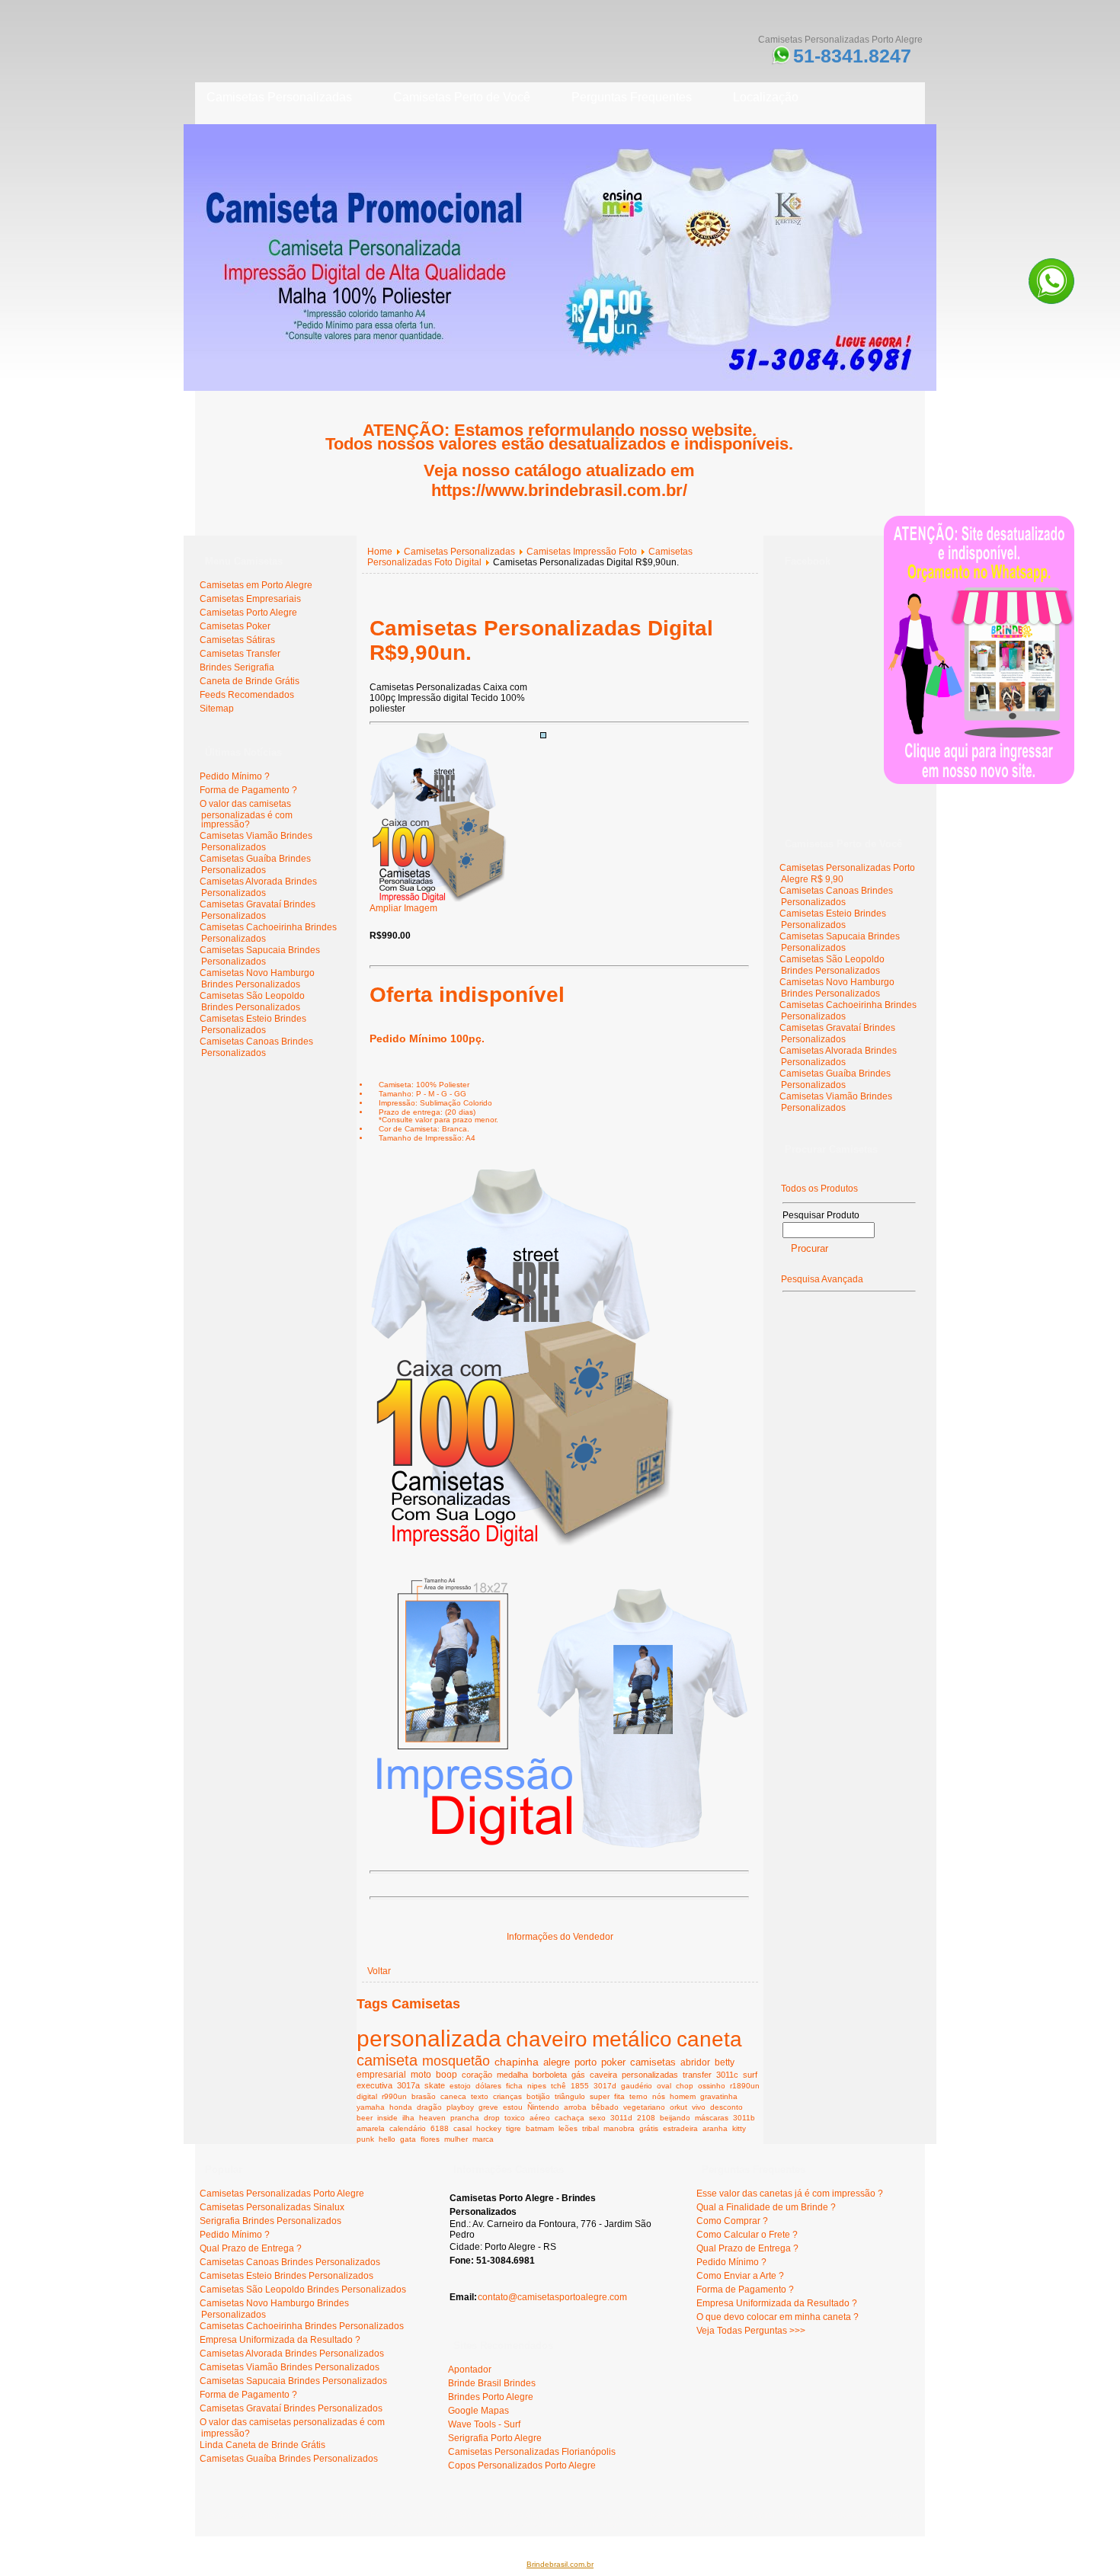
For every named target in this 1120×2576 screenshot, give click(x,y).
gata (408, 2139)
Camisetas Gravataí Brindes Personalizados (258, 910)
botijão (538, 2096)
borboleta (550, 2075)
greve (488, 2107)
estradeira (680, 2128)
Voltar (379, 1971)
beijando (675, 2118)
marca (483, 2139)
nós (659, 2096)
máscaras (712, 2118)
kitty (739, 2128)
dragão (429, 2107)
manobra (619, 2128)
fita (619, 2096)
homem (683, 2096)
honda (401, 2107)
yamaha (371, 2107)
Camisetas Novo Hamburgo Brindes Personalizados (257, 979)
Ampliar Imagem (403, 908)
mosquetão (456, 2061)
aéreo (540, 2118)
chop (685, 2086)
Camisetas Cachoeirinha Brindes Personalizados (302, 2326)
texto (480, 2096)
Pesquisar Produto (821, 1215)
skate (435, 2085)
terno (638, 2096)
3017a (408, 2085)
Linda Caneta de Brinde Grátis (262, 2445)
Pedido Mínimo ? (235, 776)
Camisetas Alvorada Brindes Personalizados (258, 887)
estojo (460, 2086)
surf (750, 2075)
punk (365, 2139)
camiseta (387, 2060)
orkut (678, 2107)
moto (421, 2074)
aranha (715, 2128)
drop (492, 2118)
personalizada (429, 2038)
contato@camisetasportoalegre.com (552, 2297)
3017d (605, 2086)
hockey (489, 2128)
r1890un (745, 2086)
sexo (597, 2118)
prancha (465, 2118)
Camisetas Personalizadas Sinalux (272, 2207)
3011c (727, 2075)
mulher (456, 2139)
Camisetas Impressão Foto (582, 552)
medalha (512, 2075)
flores (430, 2139)
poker (613, 2062)
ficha (514, 2086)
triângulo (570, 2096)
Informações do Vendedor (560, 1937)
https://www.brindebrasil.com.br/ (559, 490)
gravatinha (719, 2096)
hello (387, 2139)
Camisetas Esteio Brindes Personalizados (253, 1024)
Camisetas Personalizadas (459, 552)
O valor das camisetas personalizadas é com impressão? (246, 814)
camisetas (653, 2062)
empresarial (381, 2074)
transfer (697, 2075)
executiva (374, 2085)
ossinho (712, 2086)
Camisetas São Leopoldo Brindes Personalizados (252, 1002)
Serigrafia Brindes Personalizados (270, 2221)
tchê (558, 2086)
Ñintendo (543, 2107)
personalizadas (650, 2075)
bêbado (605, 2107)
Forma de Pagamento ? (248, 790)
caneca (453, 2096)
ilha (408, 2118)
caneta (709, 2039)
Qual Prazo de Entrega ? (251, 2248)
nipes (537, 2086)
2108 (646, 2118)
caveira (603, 2075)
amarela (371, 2128)
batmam (540, 2128)
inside (387, 2118)
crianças (507, 2096)
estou (513, 2107)
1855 (580, 2086)
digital (367, 2096)
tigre (514, 2128)
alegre (557, 2062)
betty (725, 2062)
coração (477, 2075)
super (600, 2096)
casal (462, 2128)
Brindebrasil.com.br (560, 2564)
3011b (744, 2118)
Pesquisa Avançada (822, 1279)
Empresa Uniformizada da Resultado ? (280, 2340)
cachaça (570, 2118)
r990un (394, 2096)
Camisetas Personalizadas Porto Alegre (282, 2194)
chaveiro (547, 2039)
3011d (621, 2118)
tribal (590, 2128)
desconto (726, 2107)
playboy (460, 2107)
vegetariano (644, 2107)
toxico (515, 2118)
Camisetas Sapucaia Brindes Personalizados (260, 956)
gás (578, 2075)
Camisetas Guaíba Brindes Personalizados (255, 864)
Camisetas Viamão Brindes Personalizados (256, 842)
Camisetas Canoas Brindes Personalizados (256, 1047)
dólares (488, 2086)
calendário (408, 2128)
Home (380, 552)
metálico (632, 2039)
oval (664, 2086)
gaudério (637, 2086)
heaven (432, 2118)
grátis (649, 2128)
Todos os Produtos (819, 1189)
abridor (695, 2062)
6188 (440, 2128)
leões (568, 2128)
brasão (424, 2096)
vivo (699, 2107)
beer (365, 2118)
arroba (575, 2107)
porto (586, 2062)
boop (446, 2074)
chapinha (517, 2062)
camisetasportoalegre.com (256, 2515)
